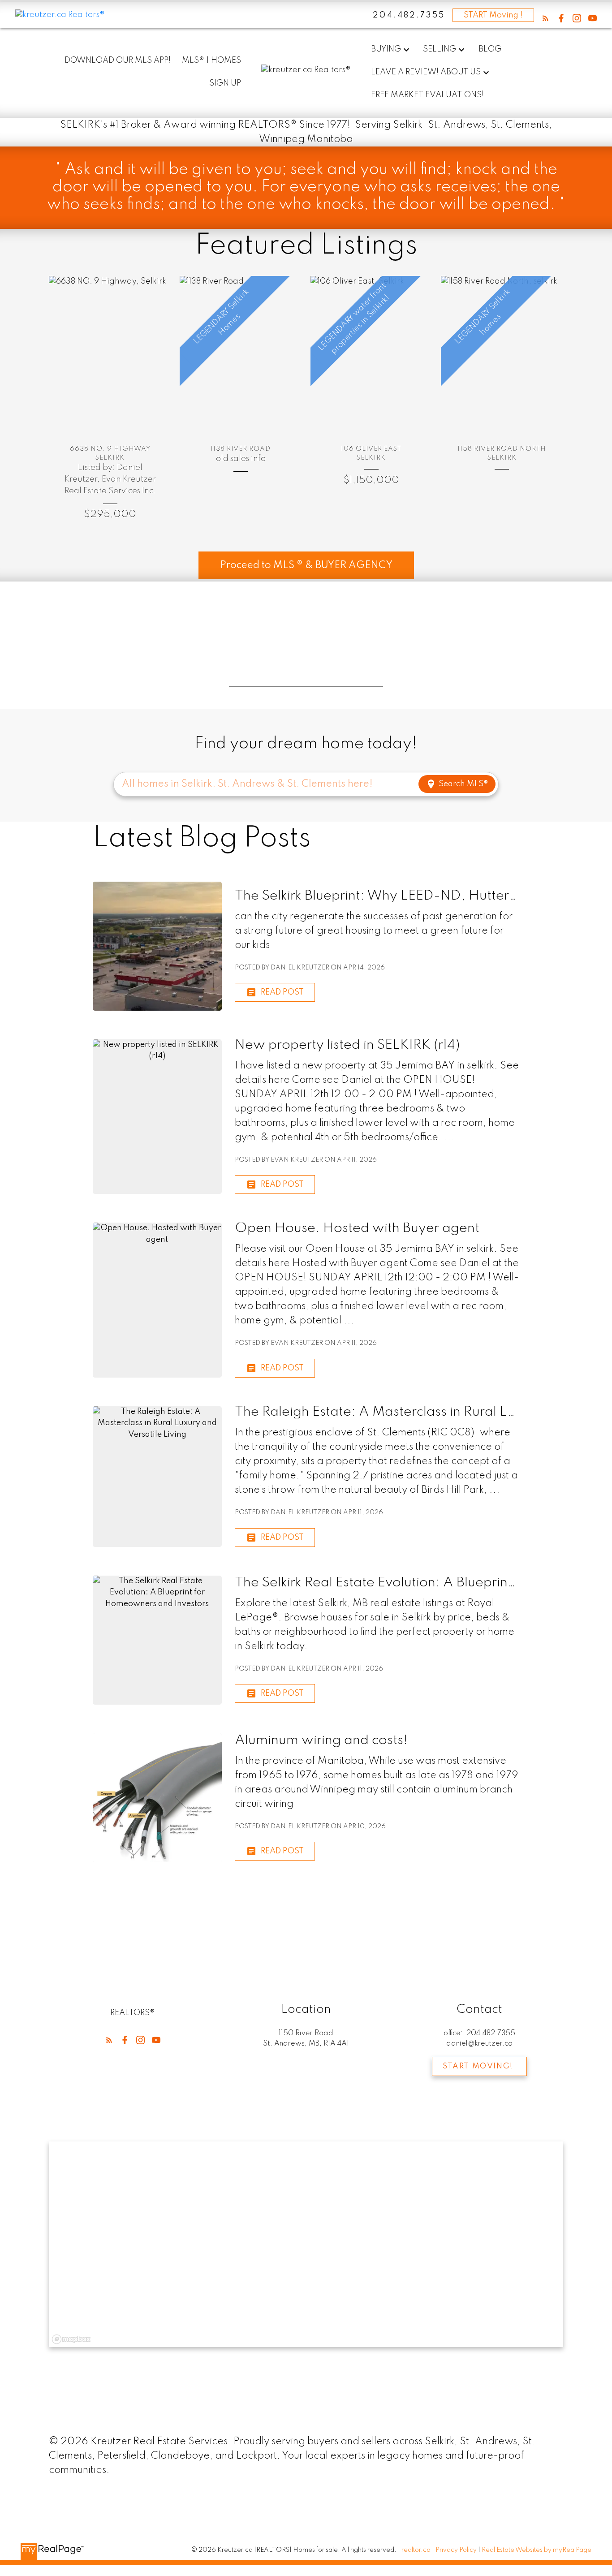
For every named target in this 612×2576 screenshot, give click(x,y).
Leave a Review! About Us (426, 72)
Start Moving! (478, 2066)
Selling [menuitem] (440, 49)
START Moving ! (493, 15)
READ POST (282, 992)
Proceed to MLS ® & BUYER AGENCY (306, 565)
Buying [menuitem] (386, 49)
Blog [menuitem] (490, 49)
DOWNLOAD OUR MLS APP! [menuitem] (118, 60)
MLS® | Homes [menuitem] (211, 60)
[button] (545, 18)
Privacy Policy (456, 2550)
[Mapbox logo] (71, 2339)
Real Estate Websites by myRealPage (537, 2550)
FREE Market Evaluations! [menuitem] (427, 95)
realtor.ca (417, 2550)
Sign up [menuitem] (225, 83)
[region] (306, 2244)
